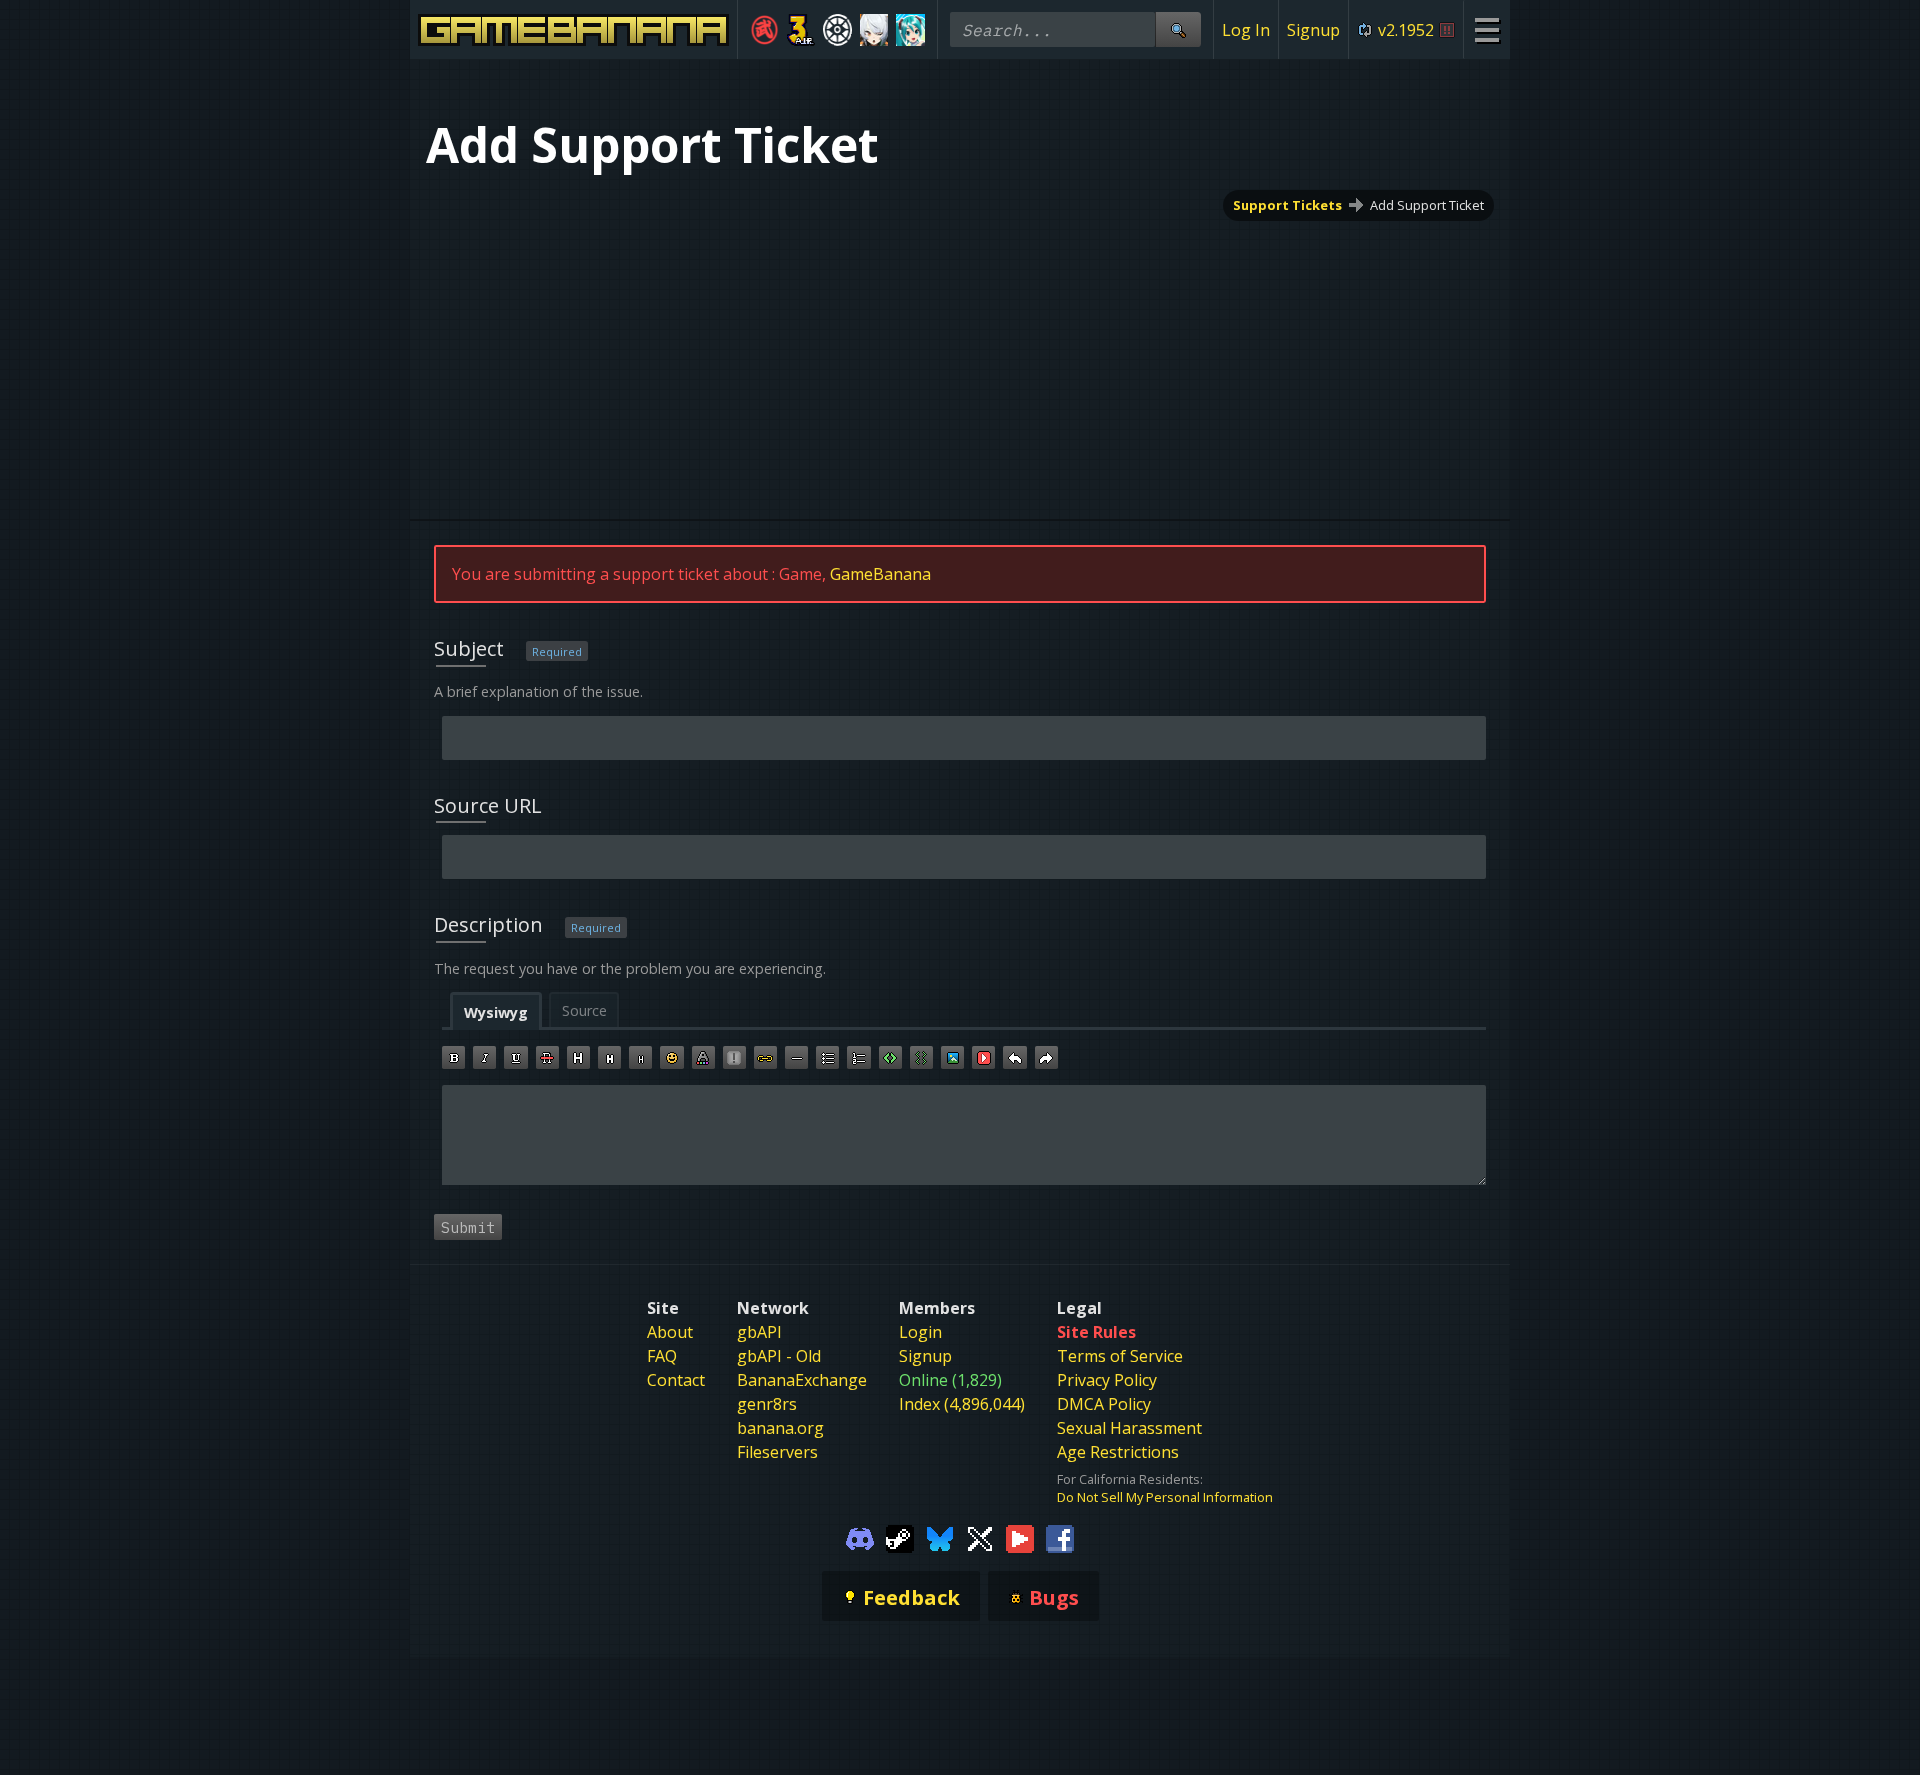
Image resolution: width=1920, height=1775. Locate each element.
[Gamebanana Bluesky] (940, 1538)
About (670, 1332)
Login (920, 1332)
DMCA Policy (1104, 1404)
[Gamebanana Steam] (900, 1538)
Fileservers (777, 1452)
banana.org (780, 1428)
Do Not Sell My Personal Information (1165, 1497)
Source (584, 1010)
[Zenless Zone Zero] (874, 30)
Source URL (488, 805)
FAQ (662, 1356)
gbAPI (759, 1332)
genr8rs (767, 1404)
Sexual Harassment (1129, 1428)
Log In (1246, 30)
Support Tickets (1287, 205)
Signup (1313, 30)
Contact (676, 1380)
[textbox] (964, 1135)
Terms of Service (1120, 1356)
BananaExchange (802, 1380)
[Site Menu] (1486, 29)
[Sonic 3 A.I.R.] (801, 30)
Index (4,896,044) (962, 1404)
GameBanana (880, 574)
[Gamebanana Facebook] (1060, 1538)
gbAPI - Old (779, 1356)
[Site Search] (1178, 29)
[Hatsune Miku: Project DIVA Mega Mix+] (910, 30)
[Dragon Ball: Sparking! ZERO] (764, 30)
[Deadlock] (837, 30)
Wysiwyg (496, 1012)
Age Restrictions (1118, 1452)
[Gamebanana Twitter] (980, 1538)
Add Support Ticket (1427, 205)
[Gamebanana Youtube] (1020, 1538)
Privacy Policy (1107, 1380)
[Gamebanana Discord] (860, 1538)
